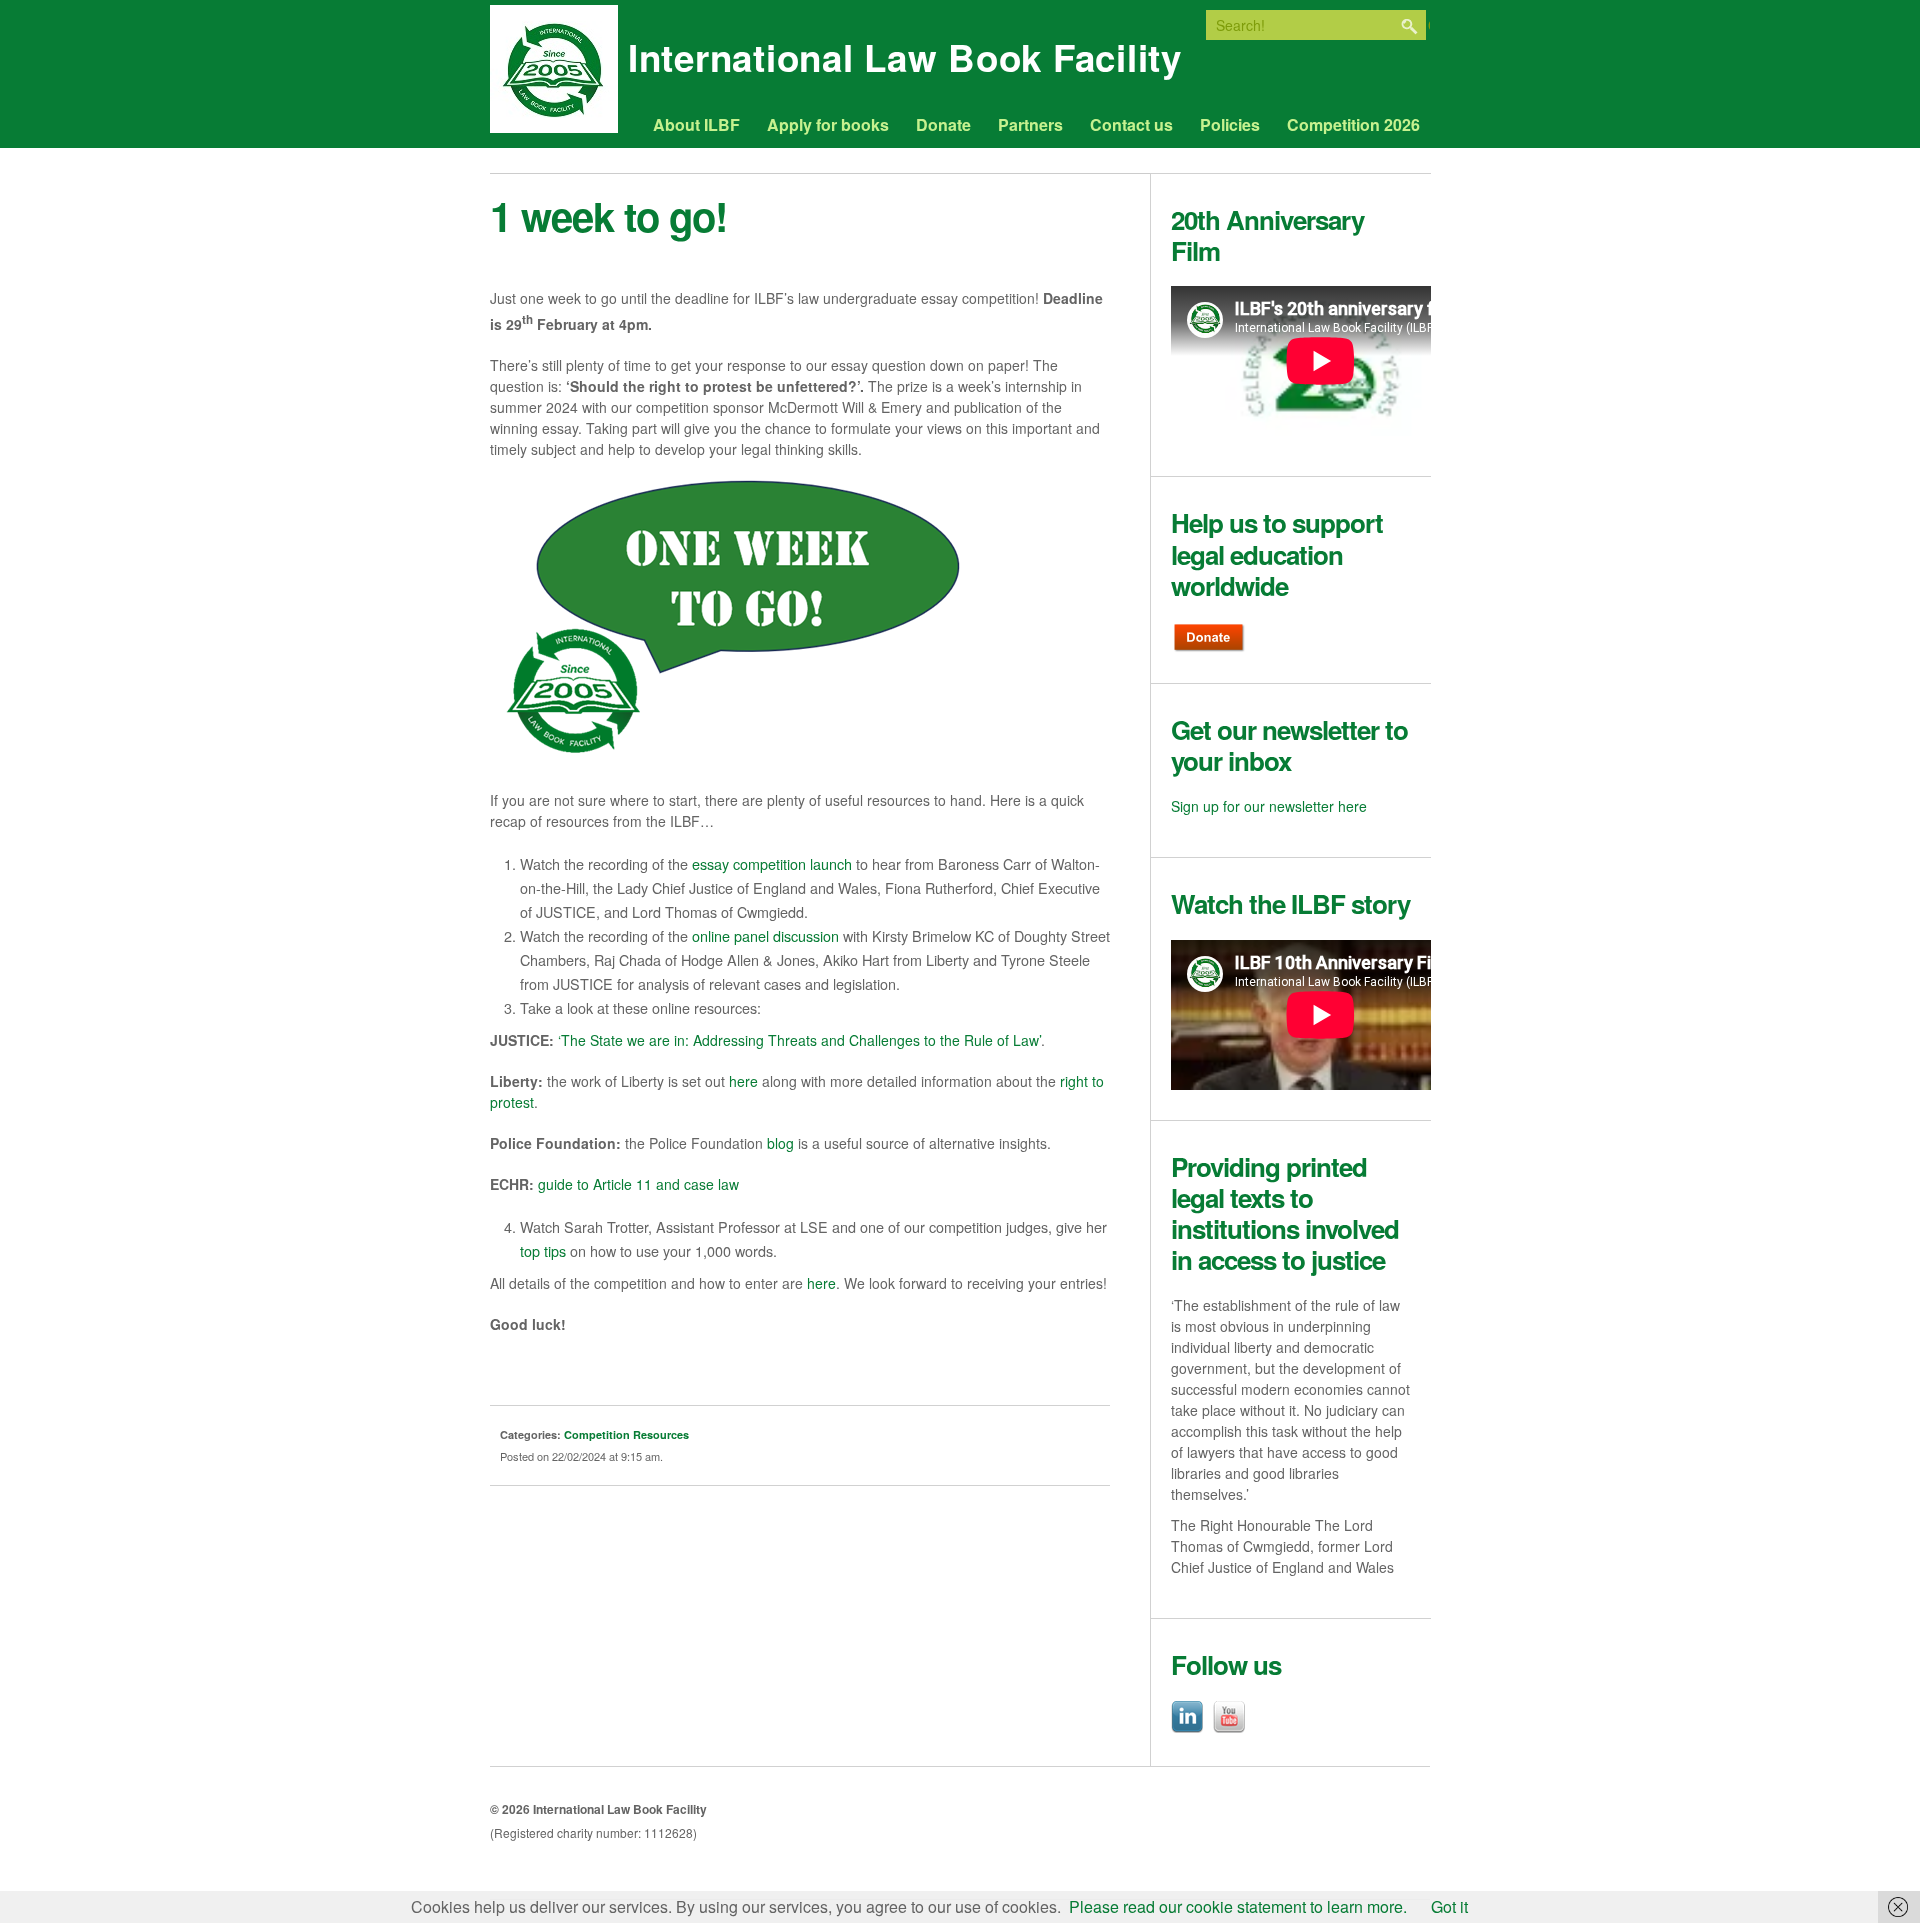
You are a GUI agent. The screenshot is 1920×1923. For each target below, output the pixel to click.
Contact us (1131, 125)
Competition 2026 (1353, 125)
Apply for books (828, 125)
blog (780, 1143)
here (743, 1081)
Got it (1449, 1906)
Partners (1030, 125)
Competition (597, 1434)
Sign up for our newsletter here (1269, 806)
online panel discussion (765, 935)
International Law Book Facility (905, 64)
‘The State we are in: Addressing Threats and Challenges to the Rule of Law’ (799, 1040)
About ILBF (696, 125)
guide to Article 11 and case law (638, 1184)
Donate (943, 125)
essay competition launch (772, 863)
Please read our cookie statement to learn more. (1238, 1906)
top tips (543, 1250)
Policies (1230, 125)
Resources (661, 1434)
